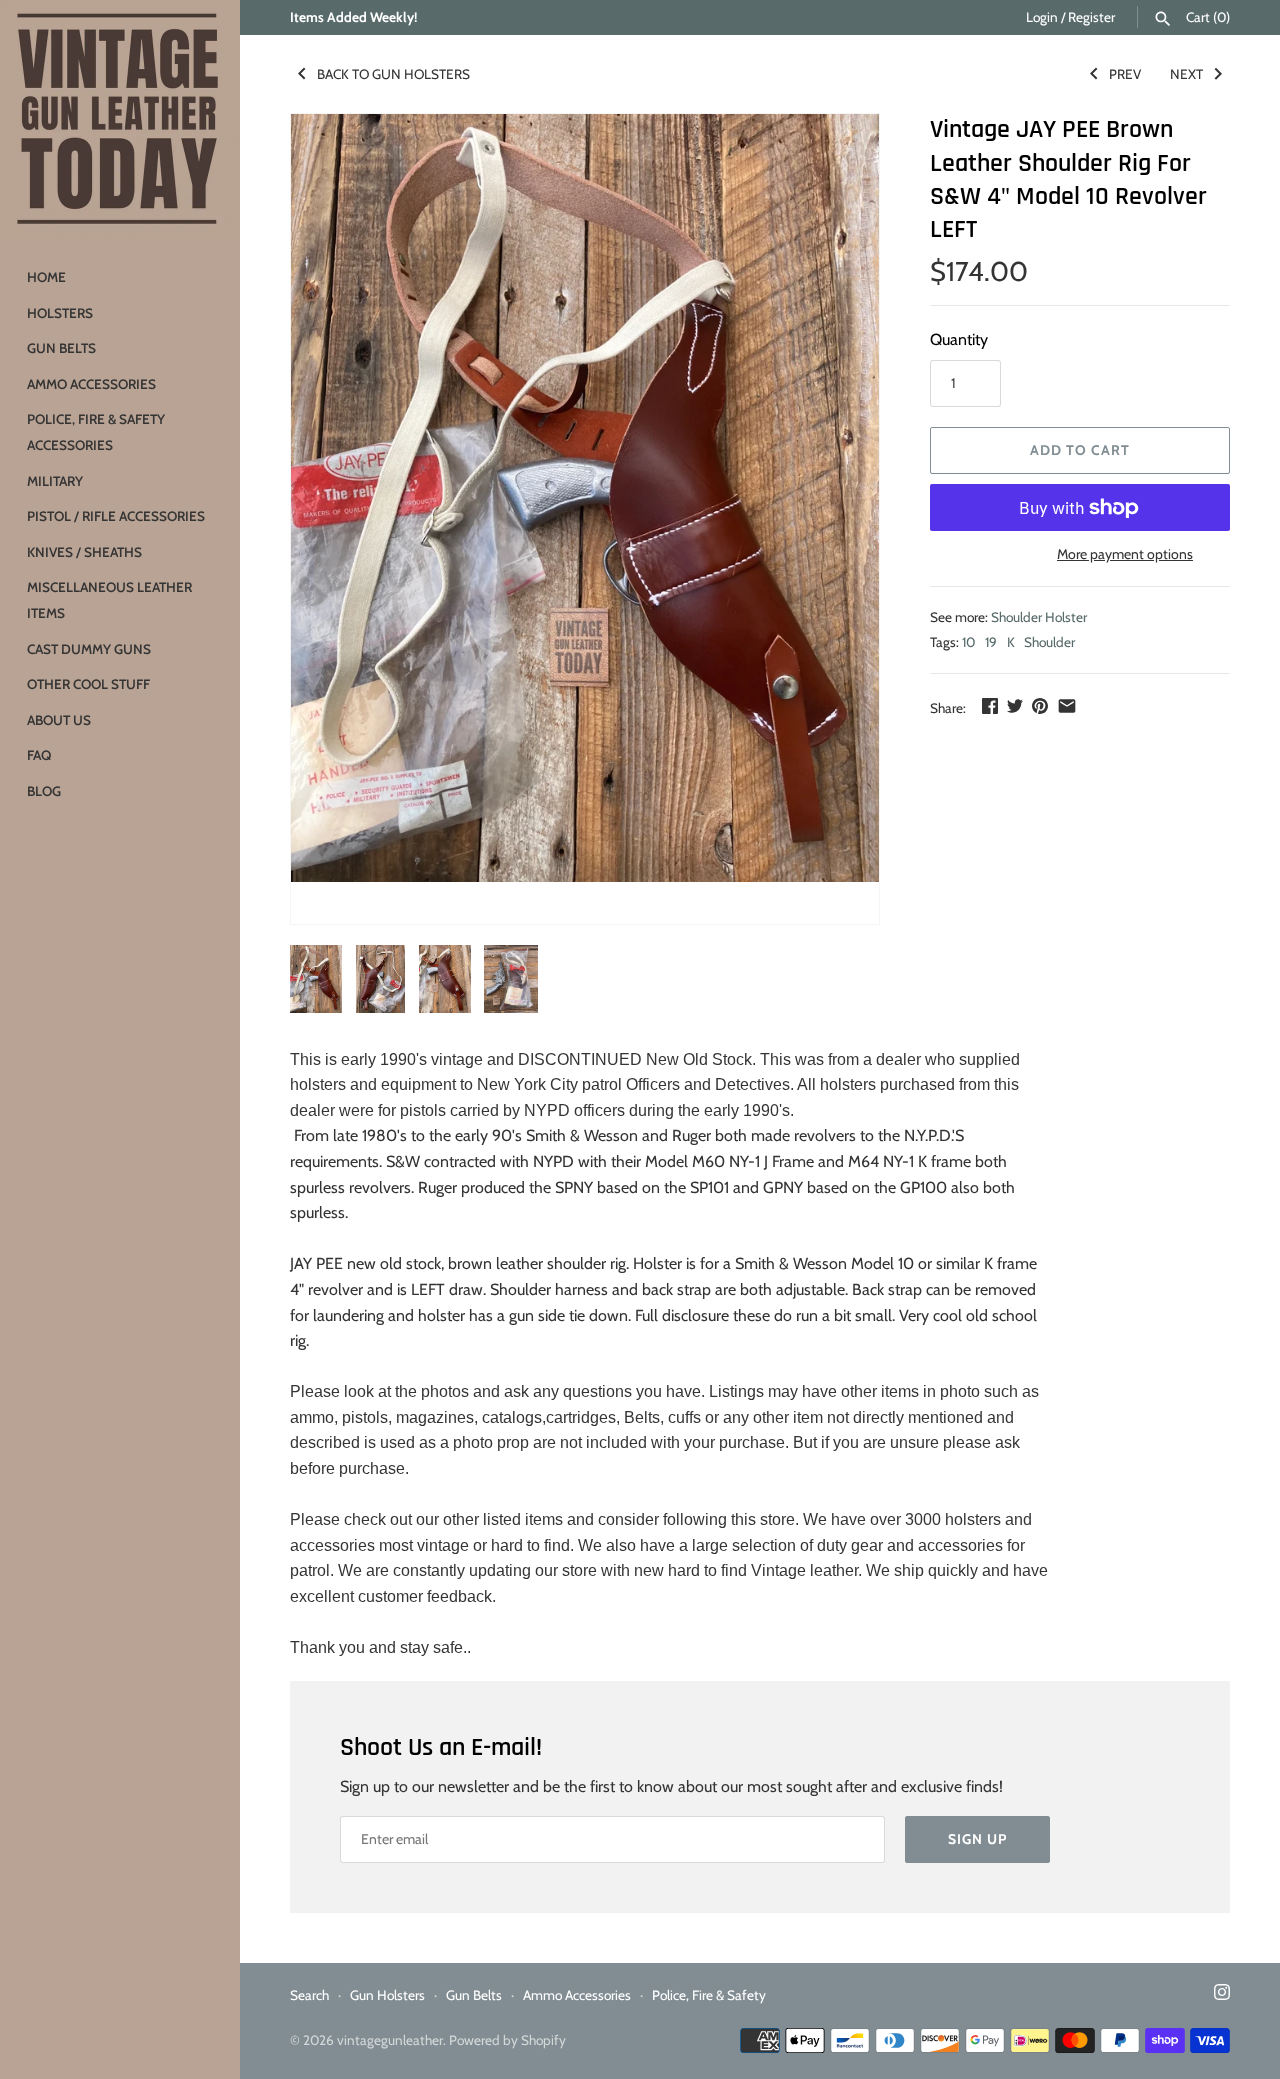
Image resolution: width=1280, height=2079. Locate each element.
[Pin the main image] (1040, 705)
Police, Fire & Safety (709, 1995)
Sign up (977, 1839)
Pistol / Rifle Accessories (116, 516)
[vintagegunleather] (120, 120)
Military (55, 481)
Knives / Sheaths (84, 552)
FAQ (39, 755)
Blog (44, 791)
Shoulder (1049, 642)
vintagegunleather (390, 2040)
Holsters (60, 313)
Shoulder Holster (1039, 617)
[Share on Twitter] (1015, 705)
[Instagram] (1222, 1995)
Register (1091, 17)
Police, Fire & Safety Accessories (96, 432)
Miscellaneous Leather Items (109, 600)
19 (991, 642)
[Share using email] (1067, 705)
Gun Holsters (387, 1995)
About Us (59, 720)
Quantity (959, 339)
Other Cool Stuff (88, 684)
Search (309, 1995)
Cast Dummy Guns (89, 649)
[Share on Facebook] (990, 705)
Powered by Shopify (507, 2040)
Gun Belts (61, 348)
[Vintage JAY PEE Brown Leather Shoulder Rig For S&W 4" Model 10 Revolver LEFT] (585, 498)
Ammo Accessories (91, 384)
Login (1042, 17)
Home (46, 277)
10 (968, 642)
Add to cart (1080, 450)
